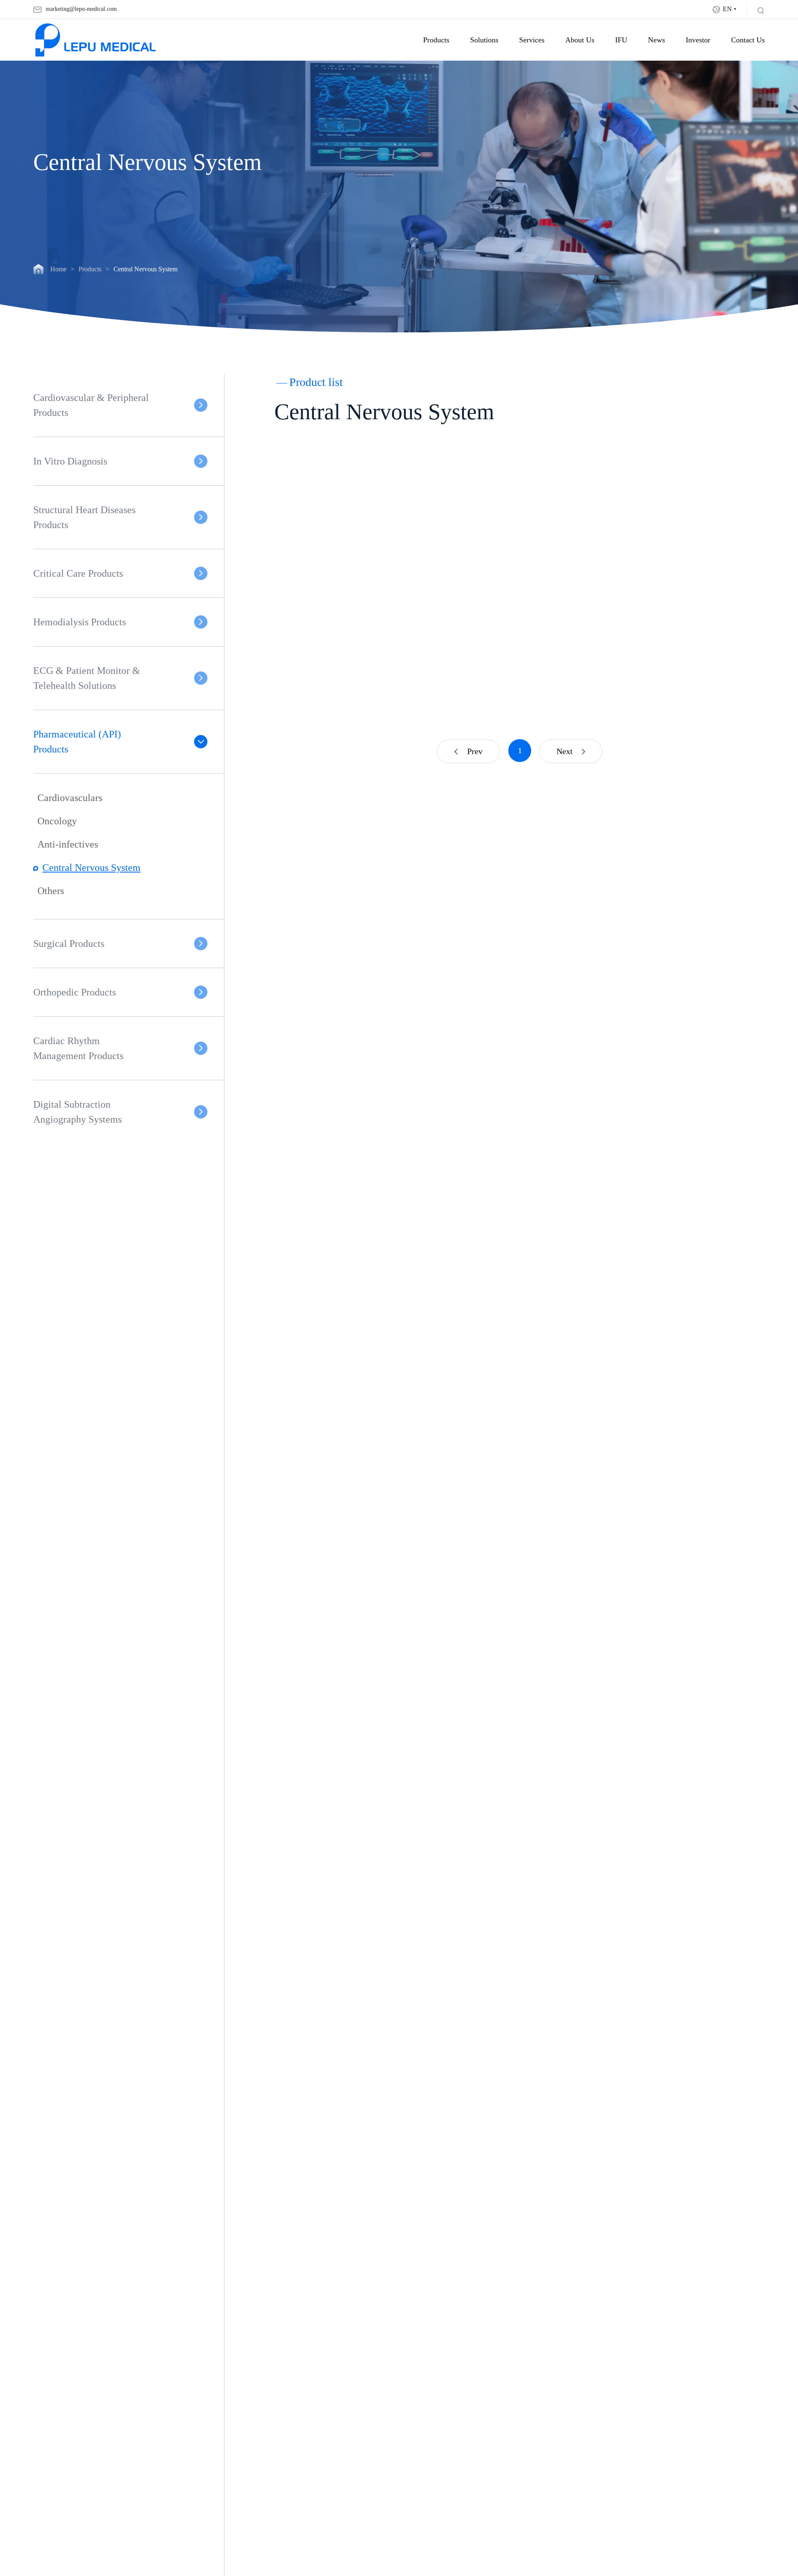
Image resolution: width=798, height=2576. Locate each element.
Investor (698, 40)
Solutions (484, 40)
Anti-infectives (68, 844)
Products (436, 40)
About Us (580, 40)
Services (532, 40)
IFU (621, 40)
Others (51, 891)
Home (58, 269)
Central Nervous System (91, 868)
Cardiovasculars (70, 798)
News (656, 40)
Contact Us (748, 40)
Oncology (57, 821)
